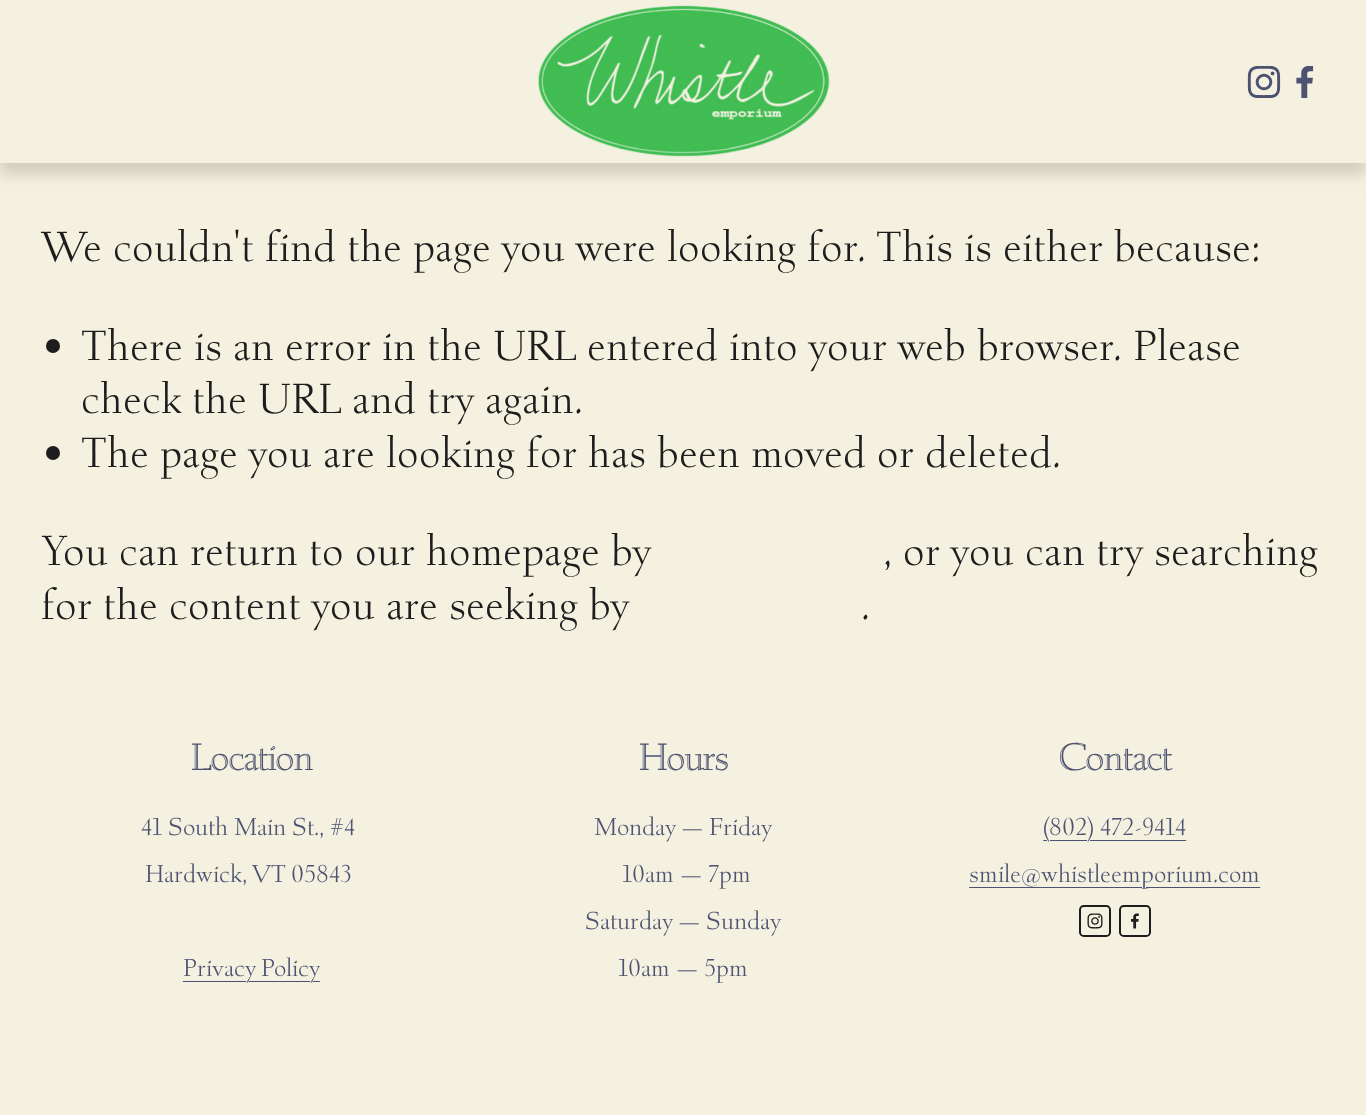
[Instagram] (1264, 82)
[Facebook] (1305, 82)
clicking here (772, 550)
